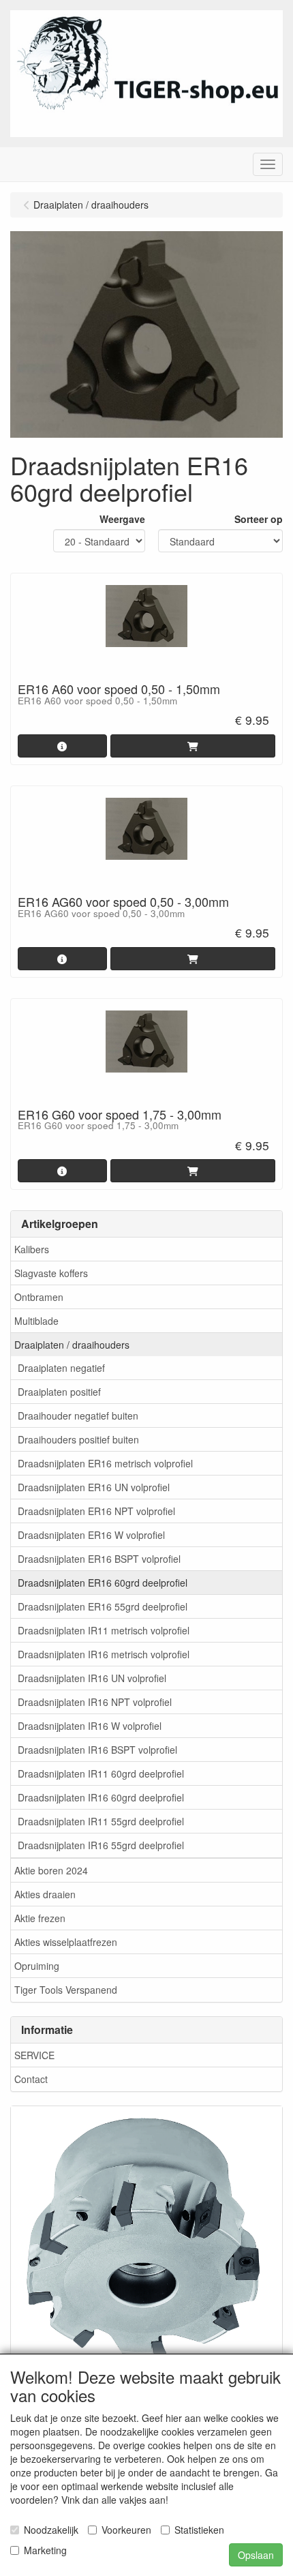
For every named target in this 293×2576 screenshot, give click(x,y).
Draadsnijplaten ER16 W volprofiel (91, 1535)
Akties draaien (45, 1894)
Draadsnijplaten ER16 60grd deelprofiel (103, 1583)
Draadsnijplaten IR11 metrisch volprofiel (104, 1630)
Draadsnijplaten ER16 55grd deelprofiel (103, 1606)
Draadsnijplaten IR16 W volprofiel (90, 1726)
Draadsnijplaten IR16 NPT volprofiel (95, 1702)
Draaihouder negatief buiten (78, 1416)
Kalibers (32, 1249)
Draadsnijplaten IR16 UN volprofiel (92, 1678)
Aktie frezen (40, 1918)
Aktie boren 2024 (51, 1870)
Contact (31, 2079)
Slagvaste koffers (51, 1273)
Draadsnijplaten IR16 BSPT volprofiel (97, 1750)
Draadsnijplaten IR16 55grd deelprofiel (101, 1845)
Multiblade (36, 1321)
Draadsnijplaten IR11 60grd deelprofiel (101, 1773)
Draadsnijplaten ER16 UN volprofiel (94, 1487)
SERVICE (34, 2055)
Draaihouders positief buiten (78, 1439)
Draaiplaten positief (59, 1392)
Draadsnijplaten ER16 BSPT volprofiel (99, 1559)
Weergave (122, 519)
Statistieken (199, 2530)
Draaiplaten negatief (61, 1368)
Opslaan (256, 2555)
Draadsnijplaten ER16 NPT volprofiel (96, 1511)
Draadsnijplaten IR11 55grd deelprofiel (101, 1821)
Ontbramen (39, 1297)
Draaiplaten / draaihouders (72, 1345)
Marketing (45, 2550)
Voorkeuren (126, 2530)
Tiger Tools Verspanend (66, 1990)
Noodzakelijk (51, 2530)
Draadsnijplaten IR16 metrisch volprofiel (104, 1654)
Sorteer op (259, 519)
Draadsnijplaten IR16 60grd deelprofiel (101, 1797)
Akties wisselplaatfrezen (66, 1942)
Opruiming (37, 1966)
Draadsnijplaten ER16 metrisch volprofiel (105, 1463)
